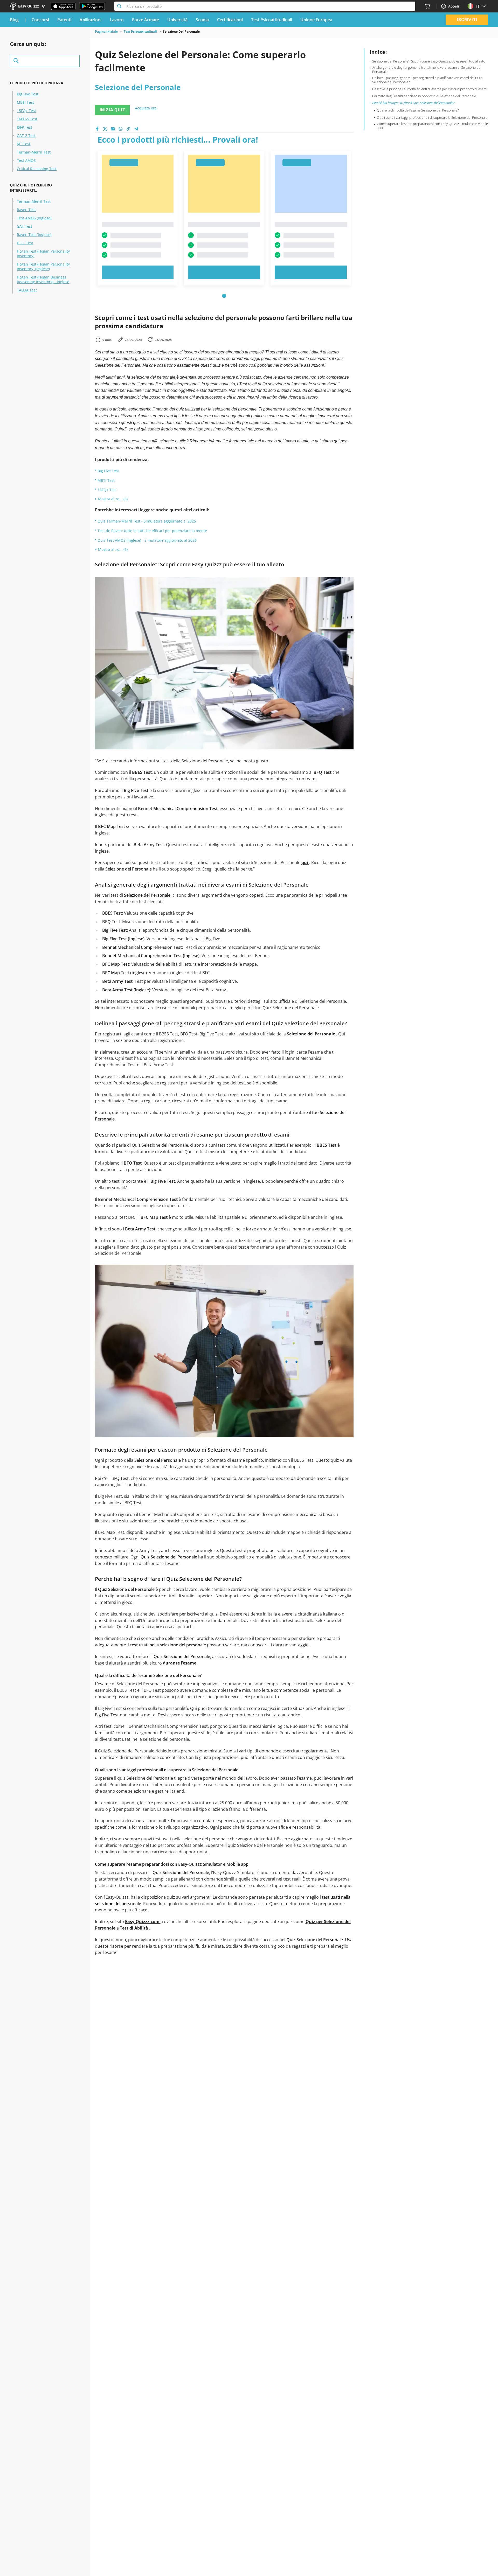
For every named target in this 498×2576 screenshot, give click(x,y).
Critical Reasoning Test (37, 169)
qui (305, 862)
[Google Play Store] (92, 6)
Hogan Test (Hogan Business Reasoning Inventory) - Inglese (43, 280)
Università (177, 20)
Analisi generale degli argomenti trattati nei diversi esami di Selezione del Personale (427, 70)
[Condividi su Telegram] (136, 129)
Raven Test (26, 210)
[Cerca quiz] (45, 61)
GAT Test (25, 226)
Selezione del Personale (312, 1034)
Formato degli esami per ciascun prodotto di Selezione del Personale (424, 96)
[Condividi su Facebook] (97, 129)
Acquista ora (146, 108)
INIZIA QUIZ (112, 110)
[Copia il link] (128, 129)
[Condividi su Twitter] (105, 129)
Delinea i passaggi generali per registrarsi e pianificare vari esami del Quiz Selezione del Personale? (427, 80)
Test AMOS (26, 161)
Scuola (202, 20)
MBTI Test (25, 102)
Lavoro (117, 20)
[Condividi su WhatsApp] (121, 129)
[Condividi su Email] (113, 129)
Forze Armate (146, 20)
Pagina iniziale (106, 32)
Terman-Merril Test (34, 152)
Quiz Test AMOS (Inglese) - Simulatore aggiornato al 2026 (147, 540)
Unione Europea (316, 20)
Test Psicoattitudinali (272, 20)
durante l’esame (180, 1663)
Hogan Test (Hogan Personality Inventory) (43, 254)
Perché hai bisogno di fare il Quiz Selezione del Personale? (413, 103)
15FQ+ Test (26, 111)
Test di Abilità (134, 1928)
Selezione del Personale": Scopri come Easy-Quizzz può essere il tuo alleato (429, 61)
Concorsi (40, 20)
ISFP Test (25, 127)
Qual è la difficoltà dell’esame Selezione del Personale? (418, 110)
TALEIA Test (27, 290)
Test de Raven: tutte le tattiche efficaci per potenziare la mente (152, 531)
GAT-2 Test (26, 136)
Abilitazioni (91, 20)
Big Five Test (28, 94)
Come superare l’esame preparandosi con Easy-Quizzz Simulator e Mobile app (432, 126)
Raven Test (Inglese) (34, 235)
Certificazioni (230, 20)
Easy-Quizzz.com (143, 1921)
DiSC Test (25, 243)
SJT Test (24, 144)
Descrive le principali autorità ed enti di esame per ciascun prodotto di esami (430, 89)
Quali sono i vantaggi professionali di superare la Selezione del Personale (432, 117)
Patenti (64, 20)
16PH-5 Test (27, 119)
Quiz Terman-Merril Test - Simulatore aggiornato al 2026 (147, 521)
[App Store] (63, 6)
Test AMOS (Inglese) (34, 218)
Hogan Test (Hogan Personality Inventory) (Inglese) (43, 267)
